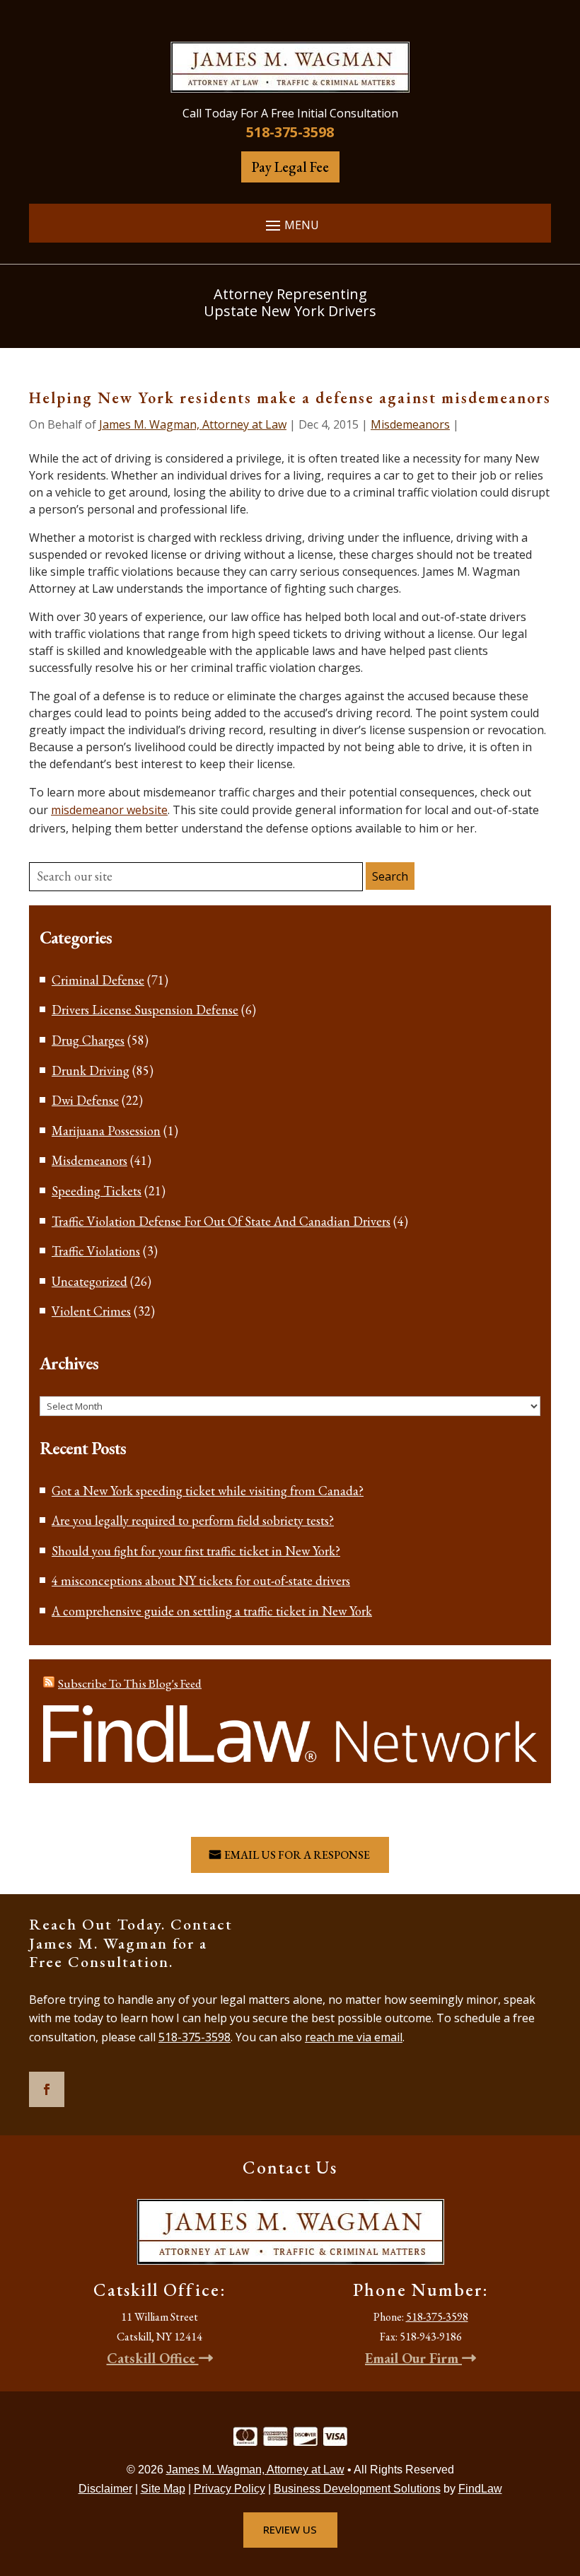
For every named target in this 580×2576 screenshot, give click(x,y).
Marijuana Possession (106, 1131)
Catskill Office (153, 2358)
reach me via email (354, 2037)
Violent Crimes (91, 1311)
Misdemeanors (410, 424)
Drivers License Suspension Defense (145, 1010)
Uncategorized (89, 1281)
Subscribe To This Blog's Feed (130, 1683)
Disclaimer (105, 2489)
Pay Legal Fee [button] (290, 167)
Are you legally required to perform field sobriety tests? (193, 1520)
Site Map (163, 2489)
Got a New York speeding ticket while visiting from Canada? (208, 1491)
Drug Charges (88, 1040)
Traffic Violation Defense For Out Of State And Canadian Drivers (221, 1221)
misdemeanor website (109, 810)
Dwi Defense (85, 1100)
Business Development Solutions (357, 2489)
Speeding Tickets (97, 1191)
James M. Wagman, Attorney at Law (193, 424)
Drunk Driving (91, 1071)
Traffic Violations (96, 1251)
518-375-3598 (290, 132)
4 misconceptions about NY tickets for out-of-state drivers (201, 1580)
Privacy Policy (230, 2489)
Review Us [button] (290, 2529)
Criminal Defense (98, 980)
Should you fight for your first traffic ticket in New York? (196, 1551)
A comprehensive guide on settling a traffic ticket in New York (212, 1611)
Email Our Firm (413, 2358)
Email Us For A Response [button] (297, 1855)
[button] (290, 225)
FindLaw (480, 2489)
